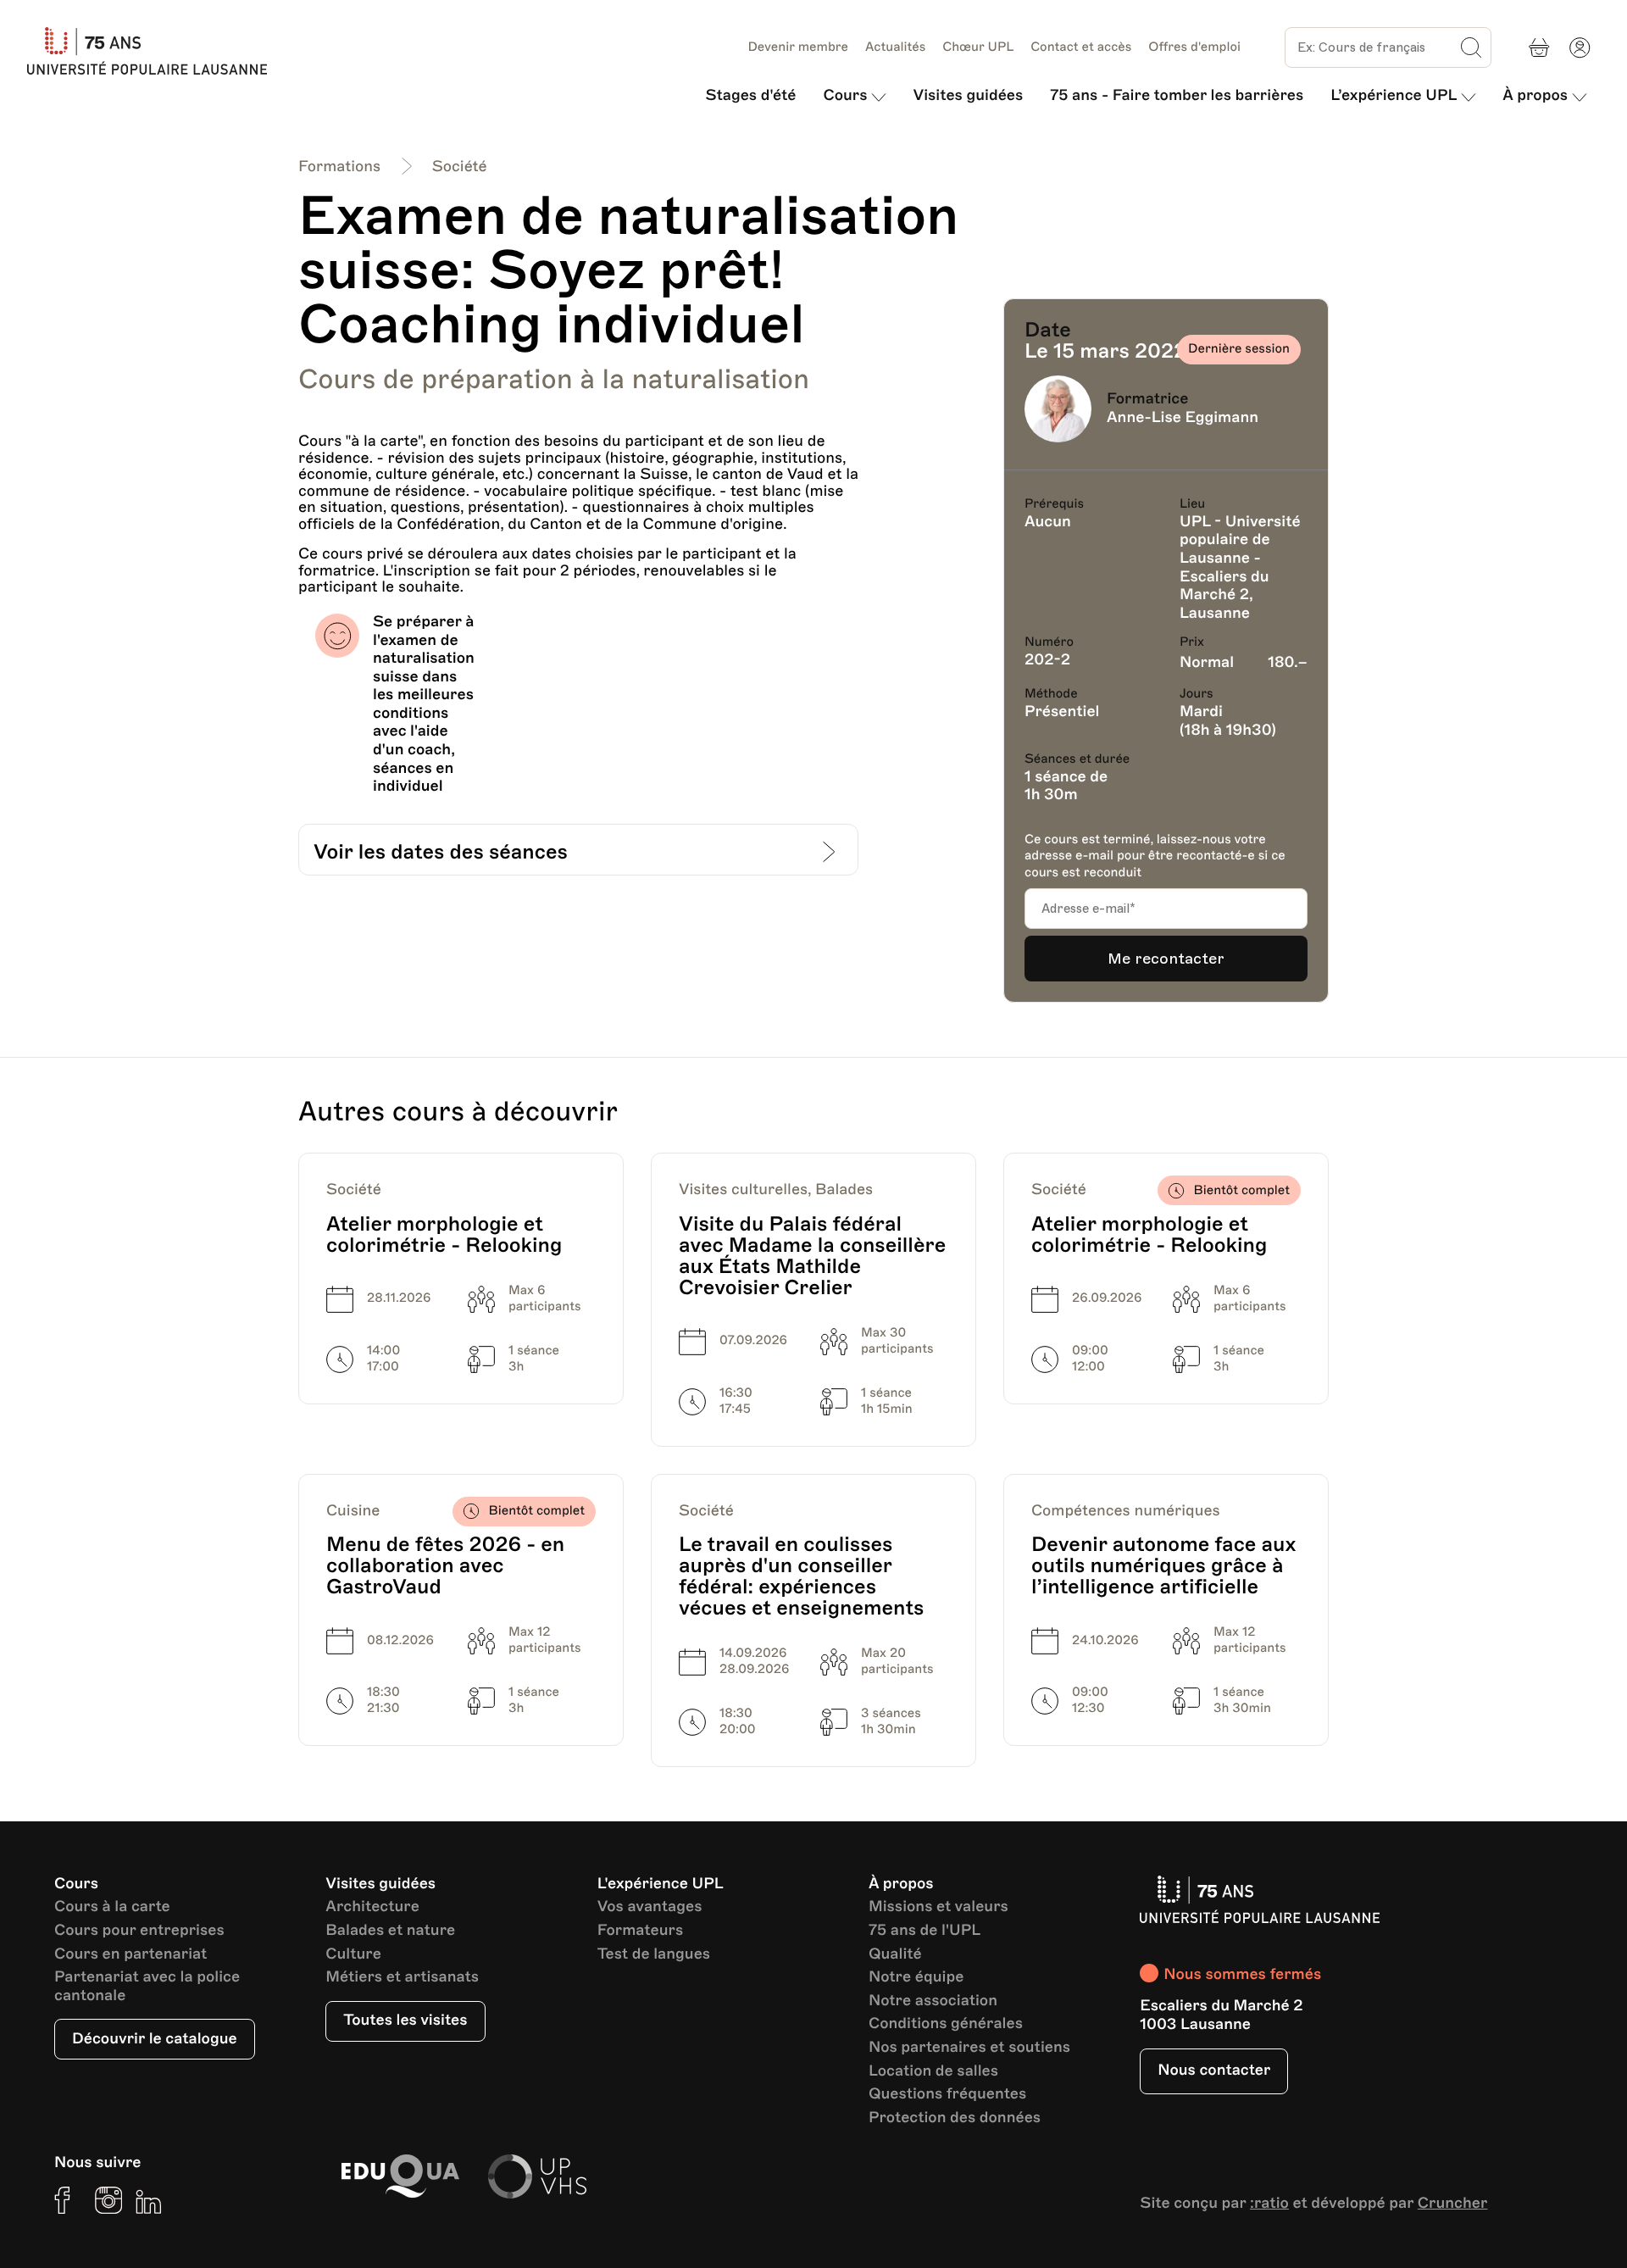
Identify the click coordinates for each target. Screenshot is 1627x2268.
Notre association (933, 2001)
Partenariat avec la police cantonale (147, 1987)
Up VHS (537, 2176)
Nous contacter (1214, 2071)
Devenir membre (798, 47)
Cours (845, 96)
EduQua (400, 2176)
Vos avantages (650, 1907)
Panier (1539, 47)
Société (460, 167)
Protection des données (955, 2118)
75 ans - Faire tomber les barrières (1177, 96)
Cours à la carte (112, 1907)
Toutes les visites (405, 2021)
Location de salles (933, 2072)
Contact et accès (1081, 47)
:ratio (1269, 2204)
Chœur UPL (978, 47)
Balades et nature (390, 1931)
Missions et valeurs (938, 1907)
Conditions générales (946, 2024)
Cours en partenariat (130, 1955)
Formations (339, 167)
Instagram (108, 2200)
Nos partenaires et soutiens (969, 2048)
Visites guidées (968, 96)
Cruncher (1453, 2204)
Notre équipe (916, 1978)
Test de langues (654, 1955)
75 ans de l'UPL (925, 1931)
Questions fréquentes (947, 2095)
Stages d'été (751, 96)
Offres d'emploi (1194, 47)
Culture (353, 1955)
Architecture (372, 1907)
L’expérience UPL (1394, 96)
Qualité (895, 1955)
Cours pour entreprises (139, 1931)
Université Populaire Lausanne (154, 51)
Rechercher (1471, 47)
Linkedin (149, 2200)
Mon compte (1580, 47)
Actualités (895, 47)
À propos (1535, 96)
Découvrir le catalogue (155, 2039)
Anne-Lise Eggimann (1183, 418)
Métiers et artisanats (402, 1978)
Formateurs (641, 1931)
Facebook (68, 2200)
